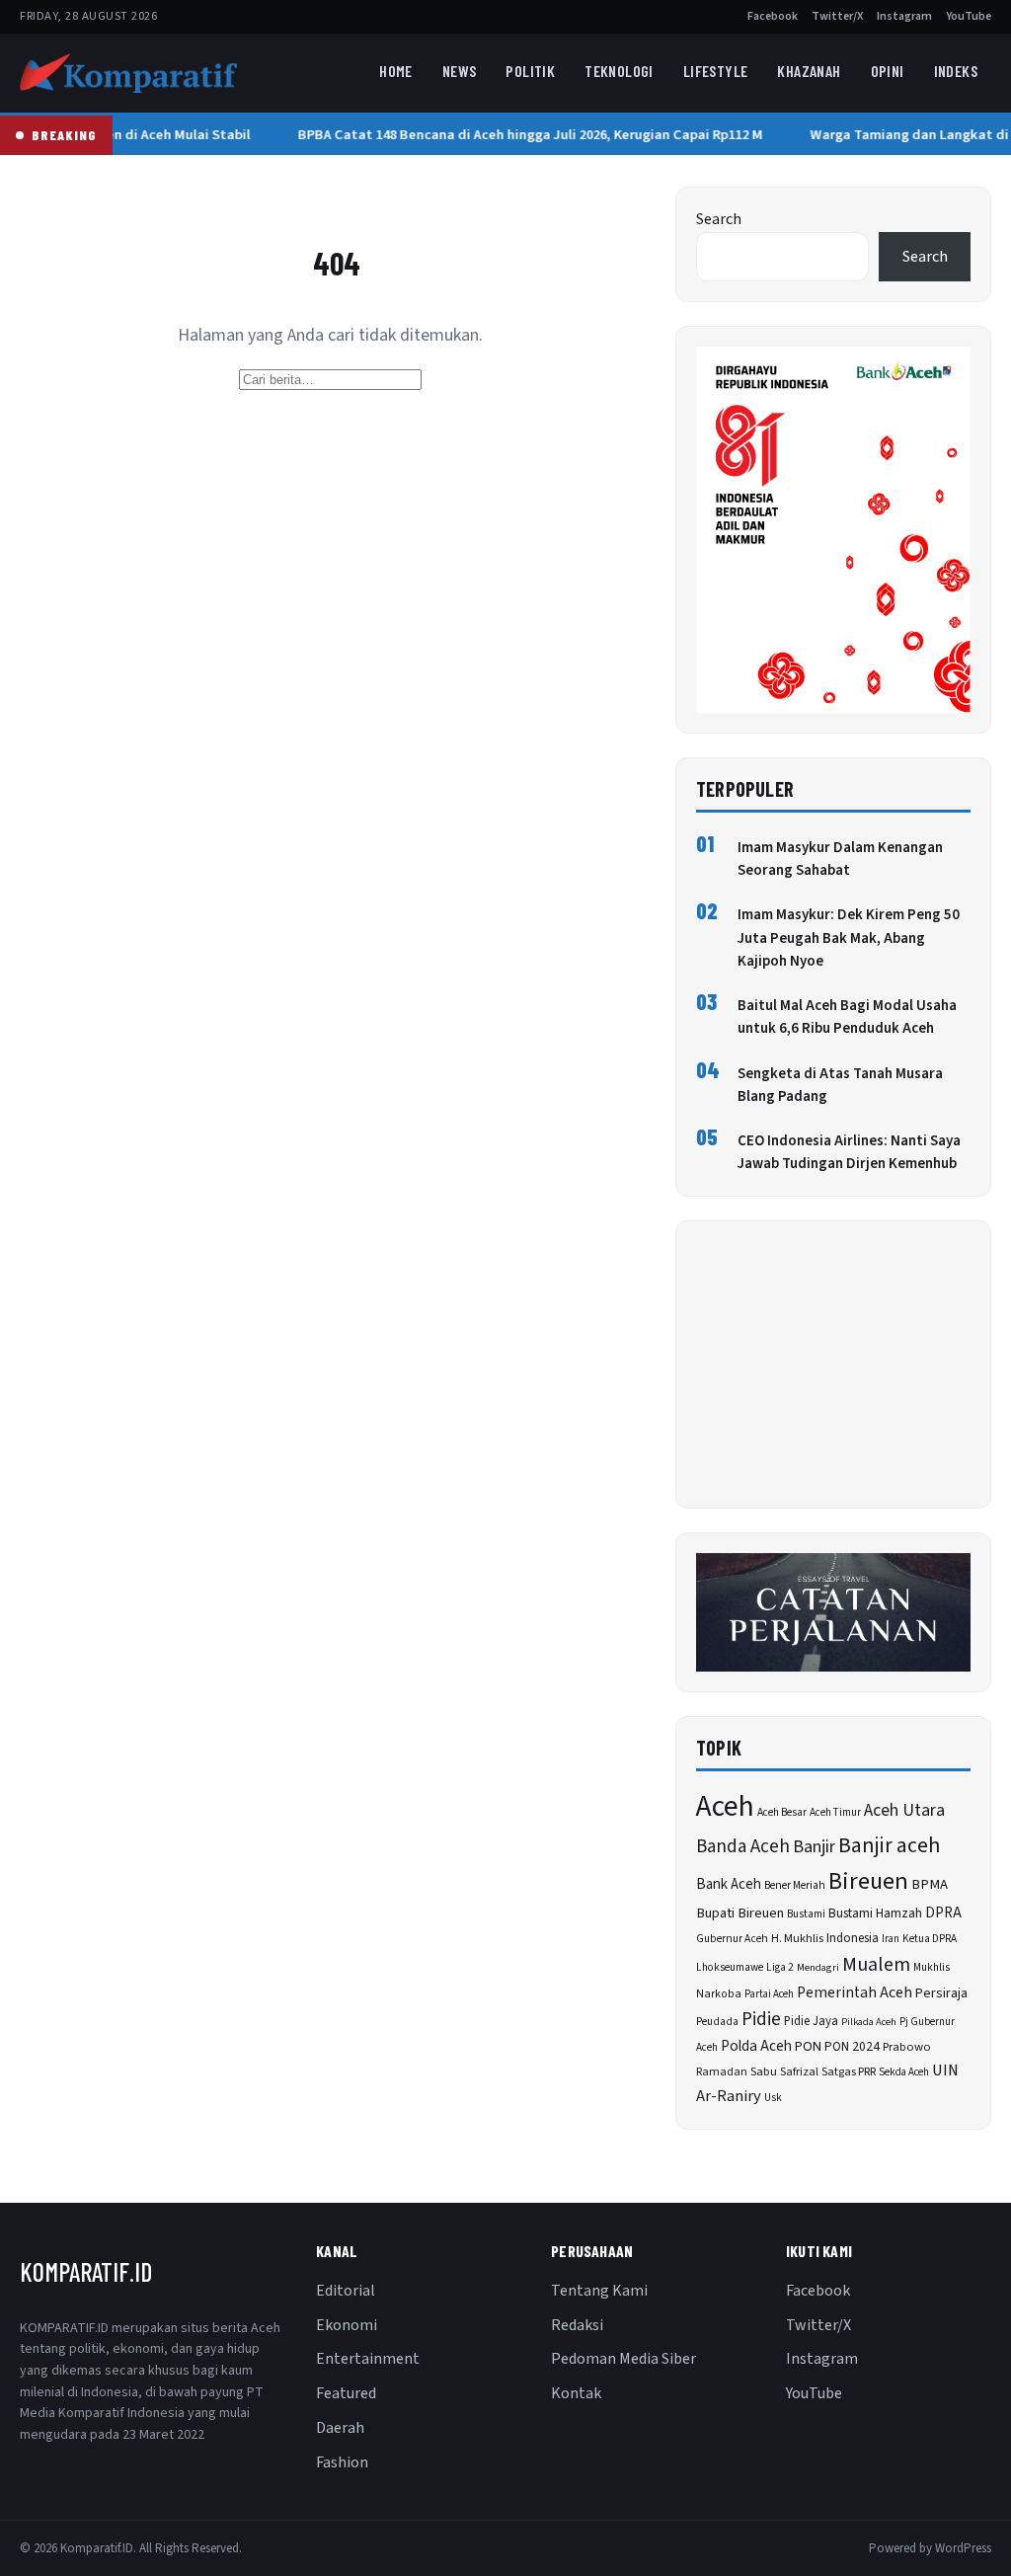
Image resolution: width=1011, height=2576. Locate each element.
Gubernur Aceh (732, 1939)
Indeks (956, 71)
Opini (888, 71)
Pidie (761, 2020)
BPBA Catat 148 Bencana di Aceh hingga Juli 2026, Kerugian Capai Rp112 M (525, 135)
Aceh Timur (835, 1812)
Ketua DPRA (930, 1939)
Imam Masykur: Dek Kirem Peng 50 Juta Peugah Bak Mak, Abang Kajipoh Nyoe (849, 938)
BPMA (930, 1884)
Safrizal (799, 2072)
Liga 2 (780, 1967)
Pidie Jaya (811, 2021)
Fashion (342, 2462)
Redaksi (577, 2325)
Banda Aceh (743, 1847)
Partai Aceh (769, 1994)
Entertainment (368, 2359)
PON (808, 2046)
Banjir (814, 1847)
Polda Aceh (756, 2046)
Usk (773, 2098)
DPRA (943, 1913)
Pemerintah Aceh (855, 1992)
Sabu (764, 2071)
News (460, 71)
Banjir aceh (889, 1846)
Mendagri (818, 1967)
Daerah (340, 2428)
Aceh (725, 1807)
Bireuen (868, 1881)
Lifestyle (716, 71)
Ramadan (722, 2072)
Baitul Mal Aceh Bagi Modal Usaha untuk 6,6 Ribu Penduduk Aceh (847, 1017)
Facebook (773, 16)
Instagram (904, 16)
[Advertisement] (833, 1365)
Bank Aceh (729, 1884)
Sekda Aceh (904, 2072)
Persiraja (941, 1993)
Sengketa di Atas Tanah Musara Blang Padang (840, 1085)
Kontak (576, 2393)
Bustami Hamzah (875, 1913)
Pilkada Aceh (869, 2022)
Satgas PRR (849, 2072)
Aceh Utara (904, 1810)
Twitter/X (837, 16)
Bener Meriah (795, 1885)
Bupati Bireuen (740, 1913)
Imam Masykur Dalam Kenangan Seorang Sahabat (840, 859)
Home (396, 71)
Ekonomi (347, 2325)
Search (719, 219)
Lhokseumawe (730, 1967)
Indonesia (853, 1938)
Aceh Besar (782, 1812)
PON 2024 (852, 2046)
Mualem (876, 1965)
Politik (530, 71)
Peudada (717, 2022)
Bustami (806, 1914)
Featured (346, 2393)
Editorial (346, 2291)
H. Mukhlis (797, 1938)
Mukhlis (932, 1967)
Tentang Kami (599, 2291)
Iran (891, 1939)
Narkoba (719, 1994)
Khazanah (809, 71)
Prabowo (907, 2047)
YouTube (969, 16)
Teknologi (619, 71)
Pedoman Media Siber (623, 2359)
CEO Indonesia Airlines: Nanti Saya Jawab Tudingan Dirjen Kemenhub (849, 1152)
